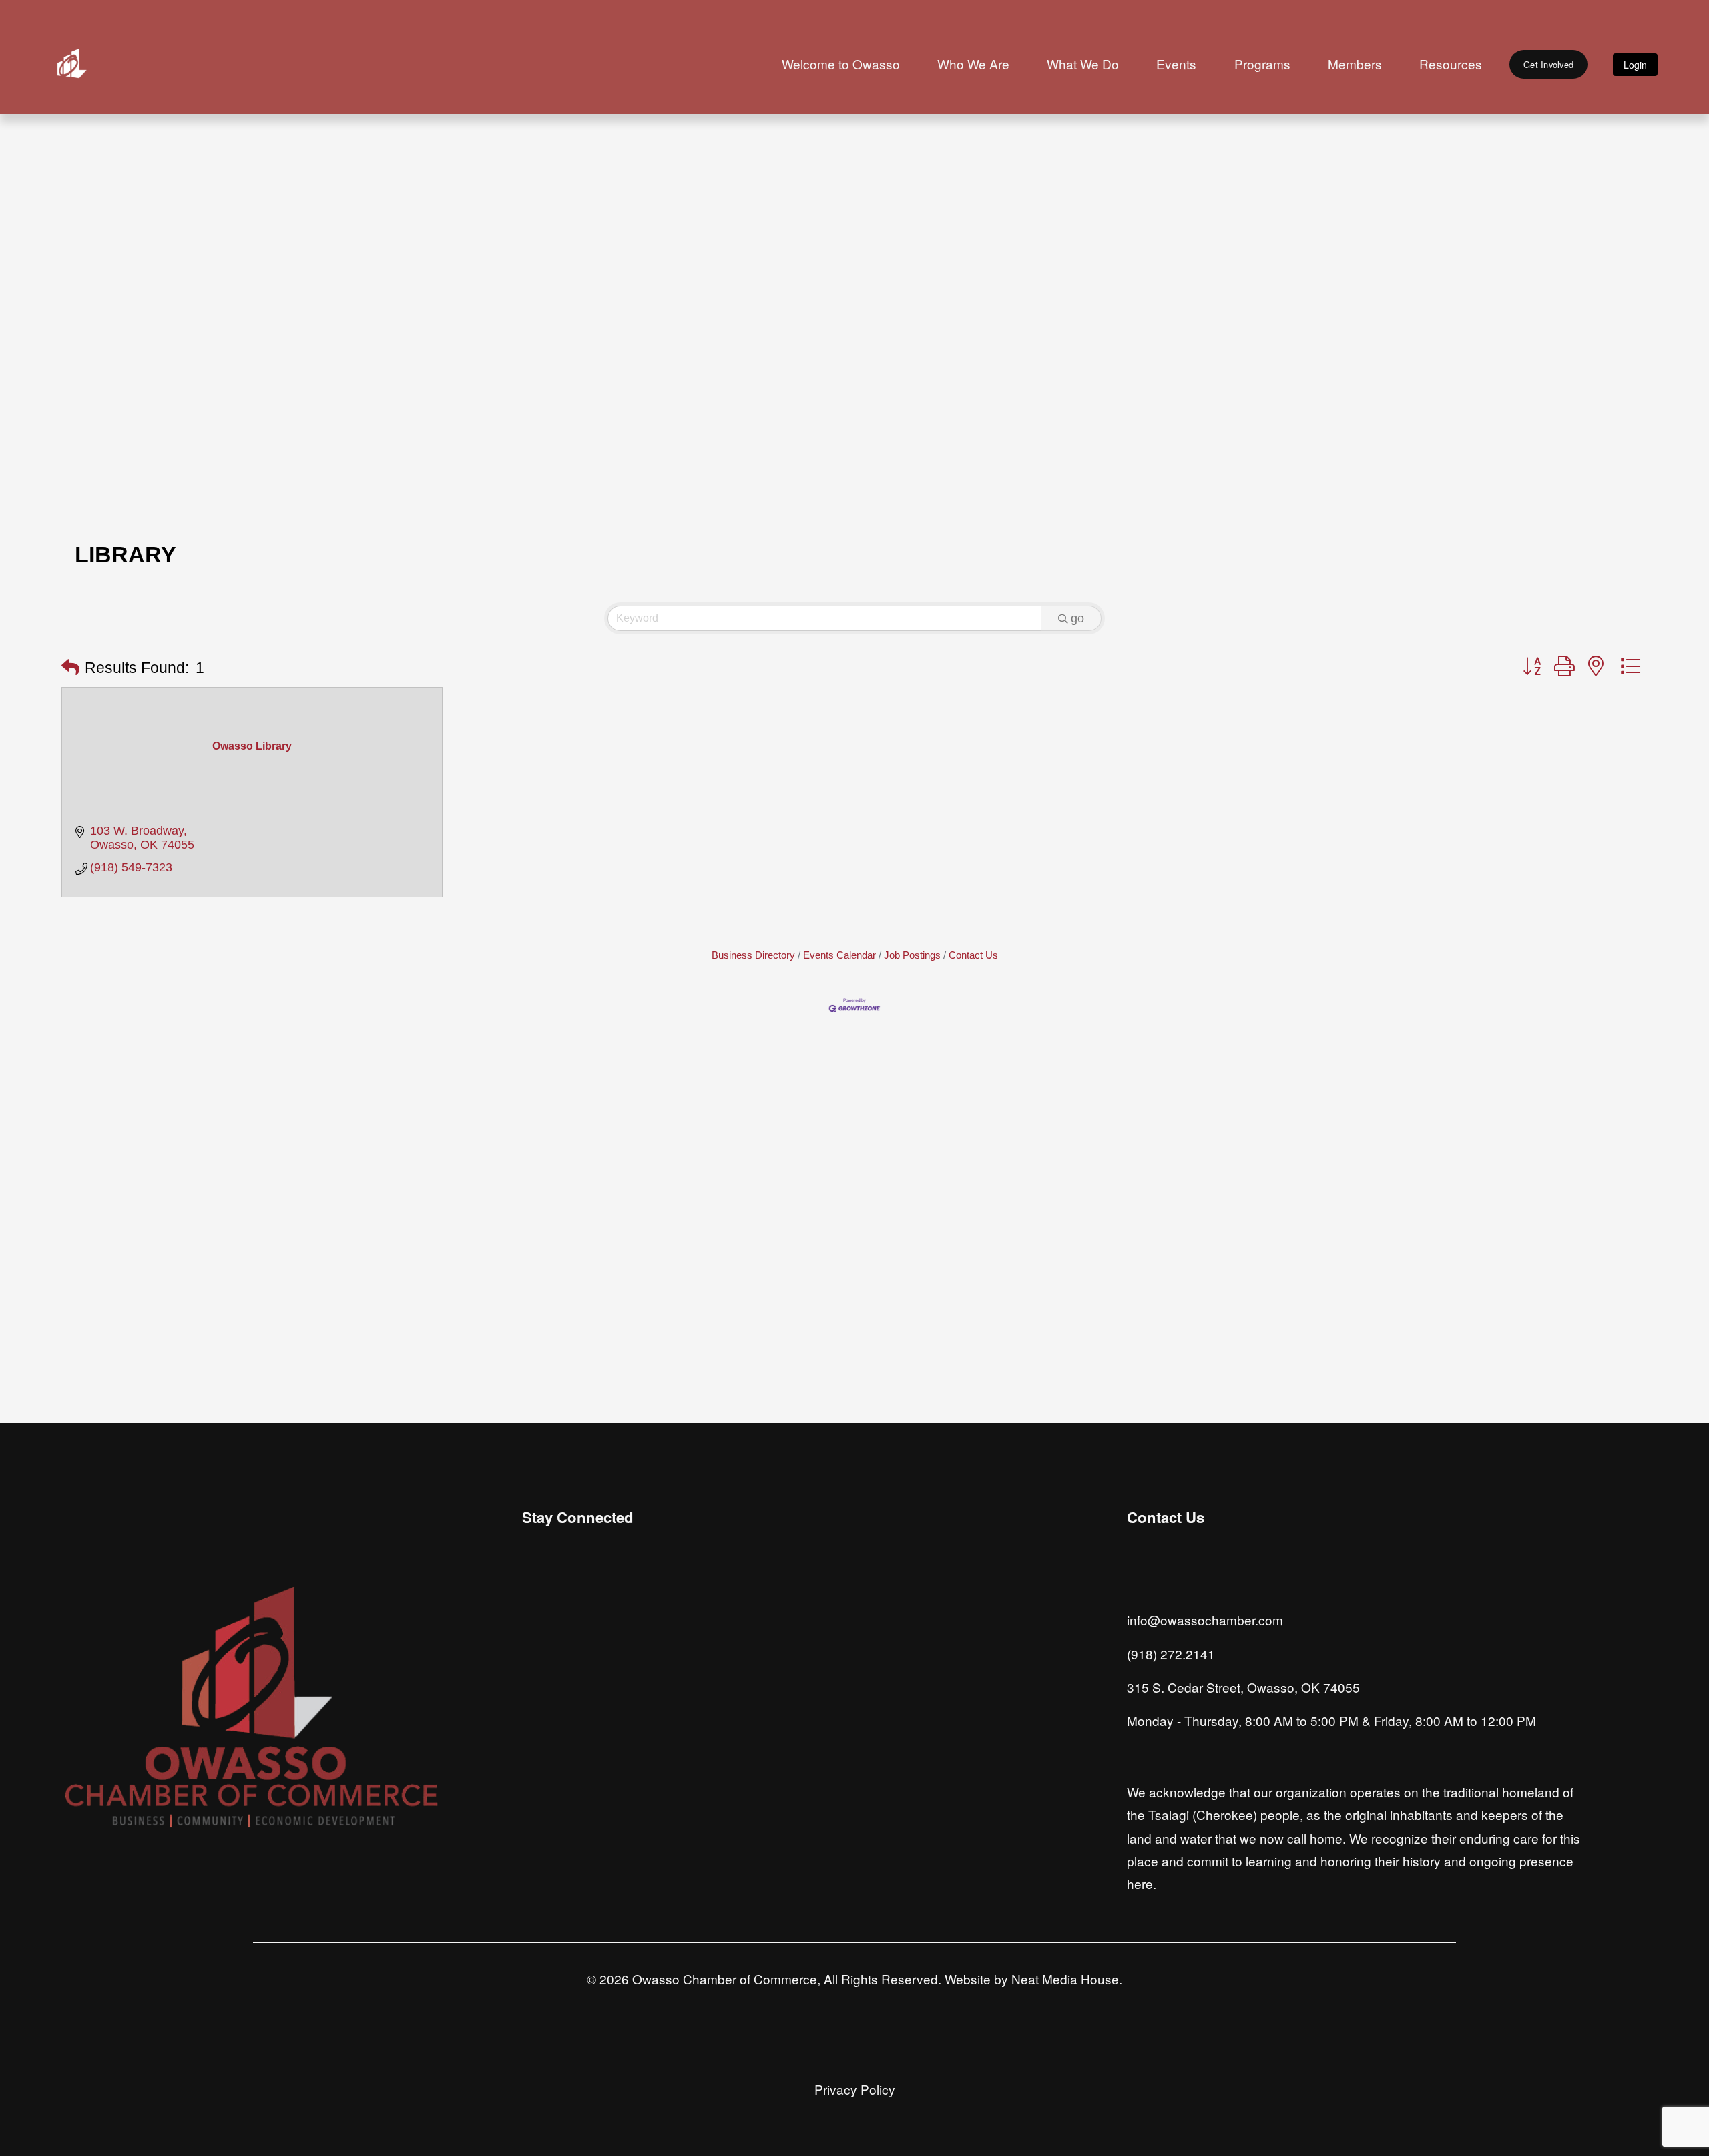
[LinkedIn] (595, 1629)
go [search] (1077, 618)
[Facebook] (565, 1629)
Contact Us (973, 955)
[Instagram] (534, 1629)
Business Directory (753, 955)
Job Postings (912, 955)
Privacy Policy (855, 2089)
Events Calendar (839, 955)
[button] (70, 668)
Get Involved (1548, 64)
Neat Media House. (1067, 1979)
